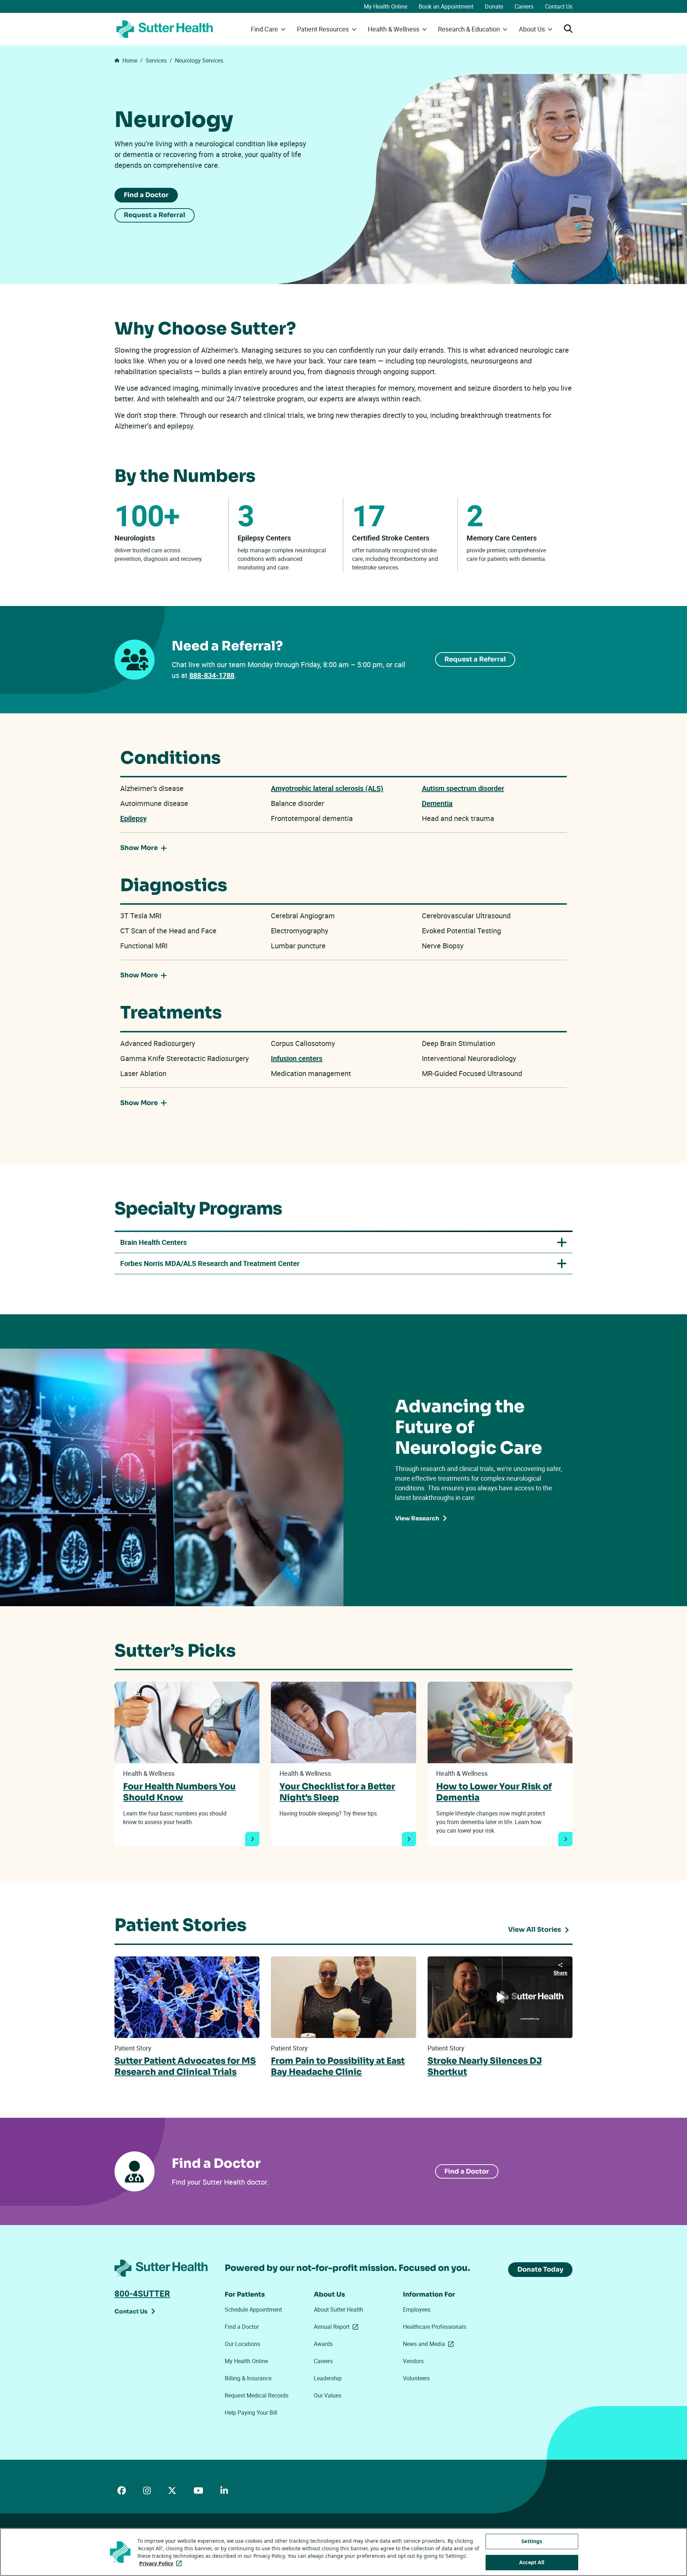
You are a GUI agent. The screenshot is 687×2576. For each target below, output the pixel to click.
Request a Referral (155, 215)
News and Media (430, 2344)
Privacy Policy (162, 2563)
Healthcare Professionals (435, 2327)
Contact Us (559, 6)
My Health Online (386, 6)
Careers (524, 6)
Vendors (413, 2361)
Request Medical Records (257, 2395)
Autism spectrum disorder (463, 788)
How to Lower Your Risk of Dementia (494, 1792)
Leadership (328, 2378)
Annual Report (337, 2327)
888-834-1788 (212, 675)
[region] (343, 2552)
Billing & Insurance (248, 2378)
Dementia (437, 803)
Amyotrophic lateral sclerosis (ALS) (327, 788)
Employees (417, 2309)
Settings (532, 2541)
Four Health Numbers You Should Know (179, 1792)
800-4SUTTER (142, 2293)
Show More (139, 848)
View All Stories (535, 1930)
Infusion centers (297, 1058)
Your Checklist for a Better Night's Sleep (337, 1792)
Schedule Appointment (253, 2309)
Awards (323, 2344)
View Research (417, 1518)
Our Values (328, 2395)
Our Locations (242, 2344)
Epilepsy (133, 818)
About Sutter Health (338, 2309)
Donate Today (540, 2269)
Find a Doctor (146, 195)
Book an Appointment (446, 6)
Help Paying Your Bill (251, 2413)
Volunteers (416, 2378)
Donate (494, 6)
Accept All (532, 2562)
